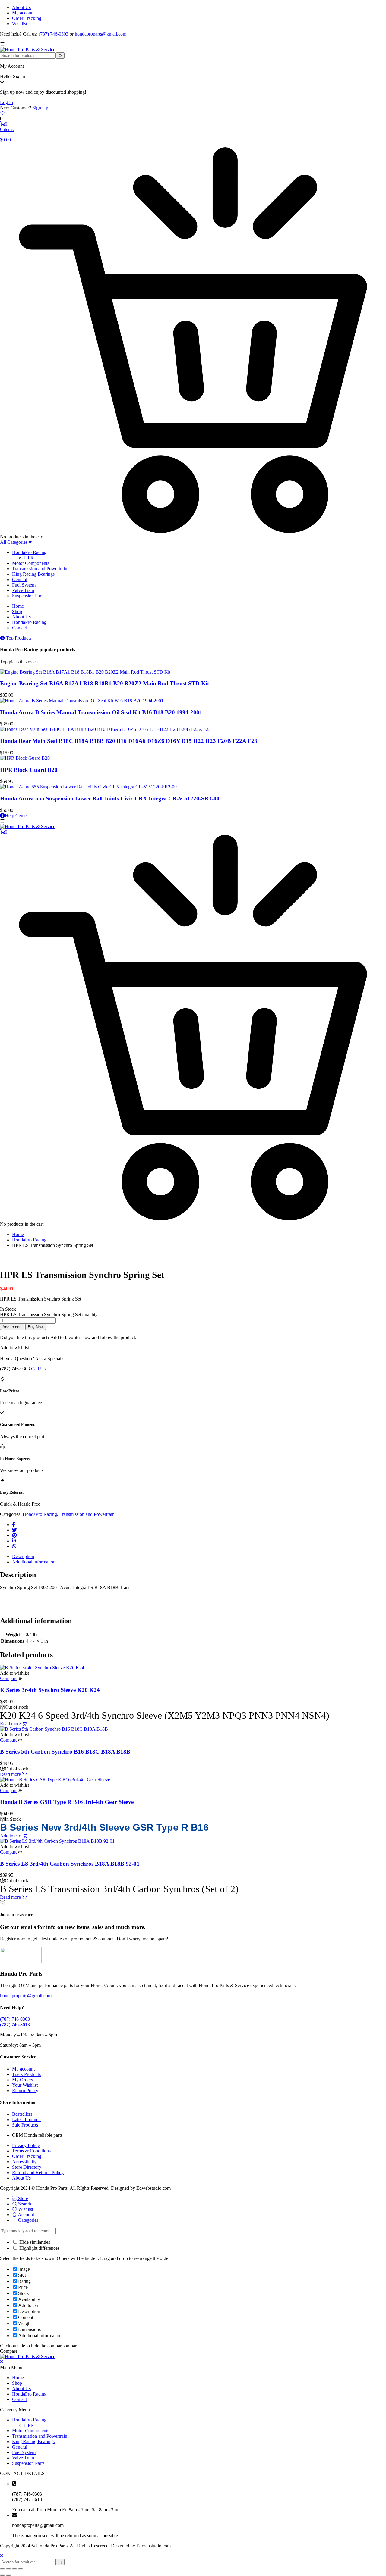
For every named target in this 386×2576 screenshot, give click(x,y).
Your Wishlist (25, 2085)
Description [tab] (23, 1556)
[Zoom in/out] (2, 2569)
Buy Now (36, 1327)
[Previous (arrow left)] (2, 2575)
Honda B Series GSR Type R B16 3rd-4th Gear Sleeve (67, 1802)
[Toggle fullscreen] (8, 2569)
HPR (29, 558)
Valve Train (23, 590)
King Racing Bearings (33, 574)
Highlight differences (39, 2248)
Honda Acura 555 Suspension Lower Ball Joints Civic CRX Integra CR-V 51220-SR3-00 (110, 798)
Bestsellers (22, 2114)
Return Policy (25, 2091)
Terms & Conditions (31, 2151)
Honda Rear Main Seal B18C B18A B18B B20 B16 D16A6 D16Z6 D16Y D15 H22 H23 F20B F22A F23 (129, 741)
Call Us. (39, 1369)
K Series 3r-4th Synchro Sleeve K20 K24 (50, 1690)
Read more (11, 1724)
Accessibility (24, 2162)
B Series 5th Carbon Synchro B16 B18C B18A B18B (65, 1752)
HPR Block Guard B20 (29, 770)
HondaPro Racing (29, 552)
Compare (9, 1678)
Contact (19, 628)
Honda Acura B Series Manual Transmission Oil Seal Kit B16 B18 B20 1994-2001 (101, 712)
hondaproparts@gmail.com (101, 34)
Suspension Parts (28, 596)
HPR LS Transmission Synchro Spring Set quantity (49, 1315)
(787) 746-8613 (15, 2025)
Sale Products (25, 2125)
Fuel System (24, 585)
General (20, 579)
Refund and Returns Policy (38, 2172)
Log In (6, 102)
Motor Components (31, 563)
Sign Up (40, 108)
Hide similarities (34, 2242)
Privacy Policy (26, 2145)
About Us (21, 7)
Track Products (26, 2074)
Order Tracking (27, 18)
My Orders (22, 2080)
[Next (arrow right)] (8, 2575)
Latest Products (27, 2119)
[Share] (14, 2569)
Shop (17, 611)
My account (23, 13)
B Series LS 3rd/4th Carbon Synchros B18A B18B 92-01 (70, 1864)
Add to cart (12, 1327)
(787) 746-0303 (54, 34)
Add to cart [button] (11, 1836)
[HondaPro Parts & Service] (28, 50)
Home (18, 606)
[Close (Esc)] (21, 2569)
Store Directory (27, 2167)
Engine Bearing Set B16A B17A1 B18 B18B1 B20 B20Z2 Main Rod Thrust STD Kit (104, 683)
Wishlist (20, 24)
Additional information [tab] (34, 1562)
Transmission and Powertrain (40, 569)
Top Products (19, 638)
